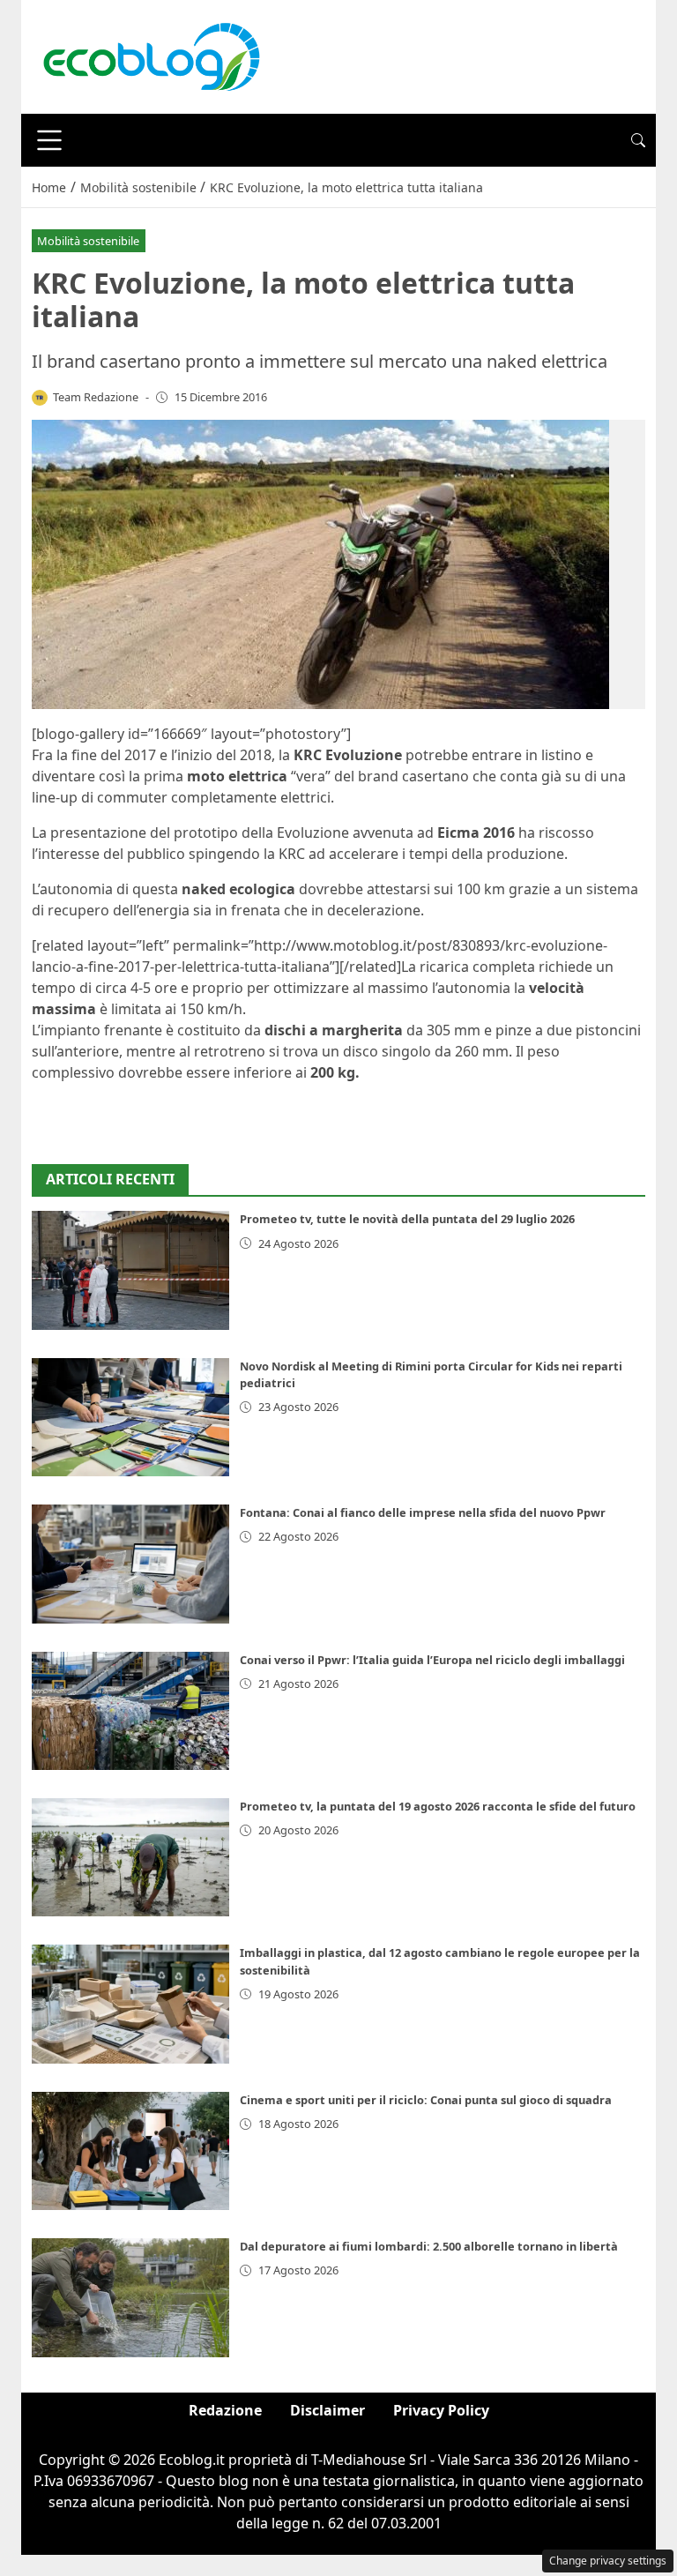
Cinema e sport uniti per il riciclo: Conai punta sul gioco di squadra (426, 2100)
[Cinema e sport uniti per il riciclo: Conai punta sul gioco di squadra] (130, 2151)
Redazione (225, 2410)
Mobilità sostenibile (88, 241)
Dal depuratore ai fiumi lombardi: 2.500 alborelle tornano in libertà (429, 2246)
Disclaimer (327, 2410)
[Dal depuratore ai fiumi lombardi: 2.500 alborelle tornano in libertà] (130, 2297)
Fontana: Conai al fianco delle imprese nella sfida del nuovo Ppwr (423, 1512)
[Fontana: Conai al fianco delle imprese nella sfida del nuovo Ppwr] (130, 1564)
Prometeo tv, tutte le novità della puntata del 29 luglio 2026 (407, 1219)
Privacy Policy (441, 2410)
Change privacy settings (608, 2561)
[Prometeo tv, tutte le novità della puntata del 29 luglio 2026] (130, 1270)
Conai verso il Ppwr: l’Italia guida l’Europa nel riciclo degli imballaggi (432, 1660)
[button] (638, 140)
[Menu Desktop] (49, 140)
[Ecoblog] (151, 56)
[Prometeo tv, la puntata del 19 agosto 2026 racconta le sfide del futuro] (130, 1857)
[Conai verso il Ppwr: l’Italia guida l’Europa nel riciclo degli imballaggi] (130, 1711)
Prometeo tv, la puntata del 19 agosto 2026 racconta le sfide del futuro (438, 1806)
